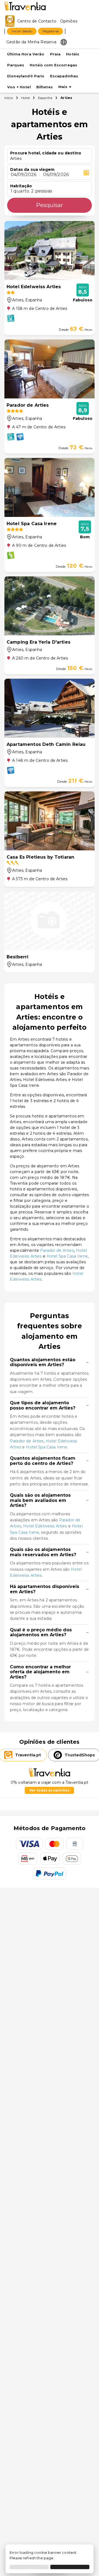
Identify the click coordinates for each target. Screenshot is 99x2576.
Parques (16, 65)
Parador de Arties (57, 1250)
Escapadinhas (64, 76)
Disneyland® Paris (26, 76)
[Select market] (64, 42)
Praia (55, 54)
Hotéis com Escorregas (53, 65)
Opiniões (69, 21)
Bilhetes (45, 87)
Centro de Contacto (37, 21)
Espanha (45, 98)
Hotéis (73, 54)
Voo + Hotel (19, 87)
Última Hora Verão (26, 54)
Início (9, 98)
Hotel (25, 98)
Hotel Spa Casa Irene (67, 1256)
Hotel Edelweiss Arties (45, 1526)
